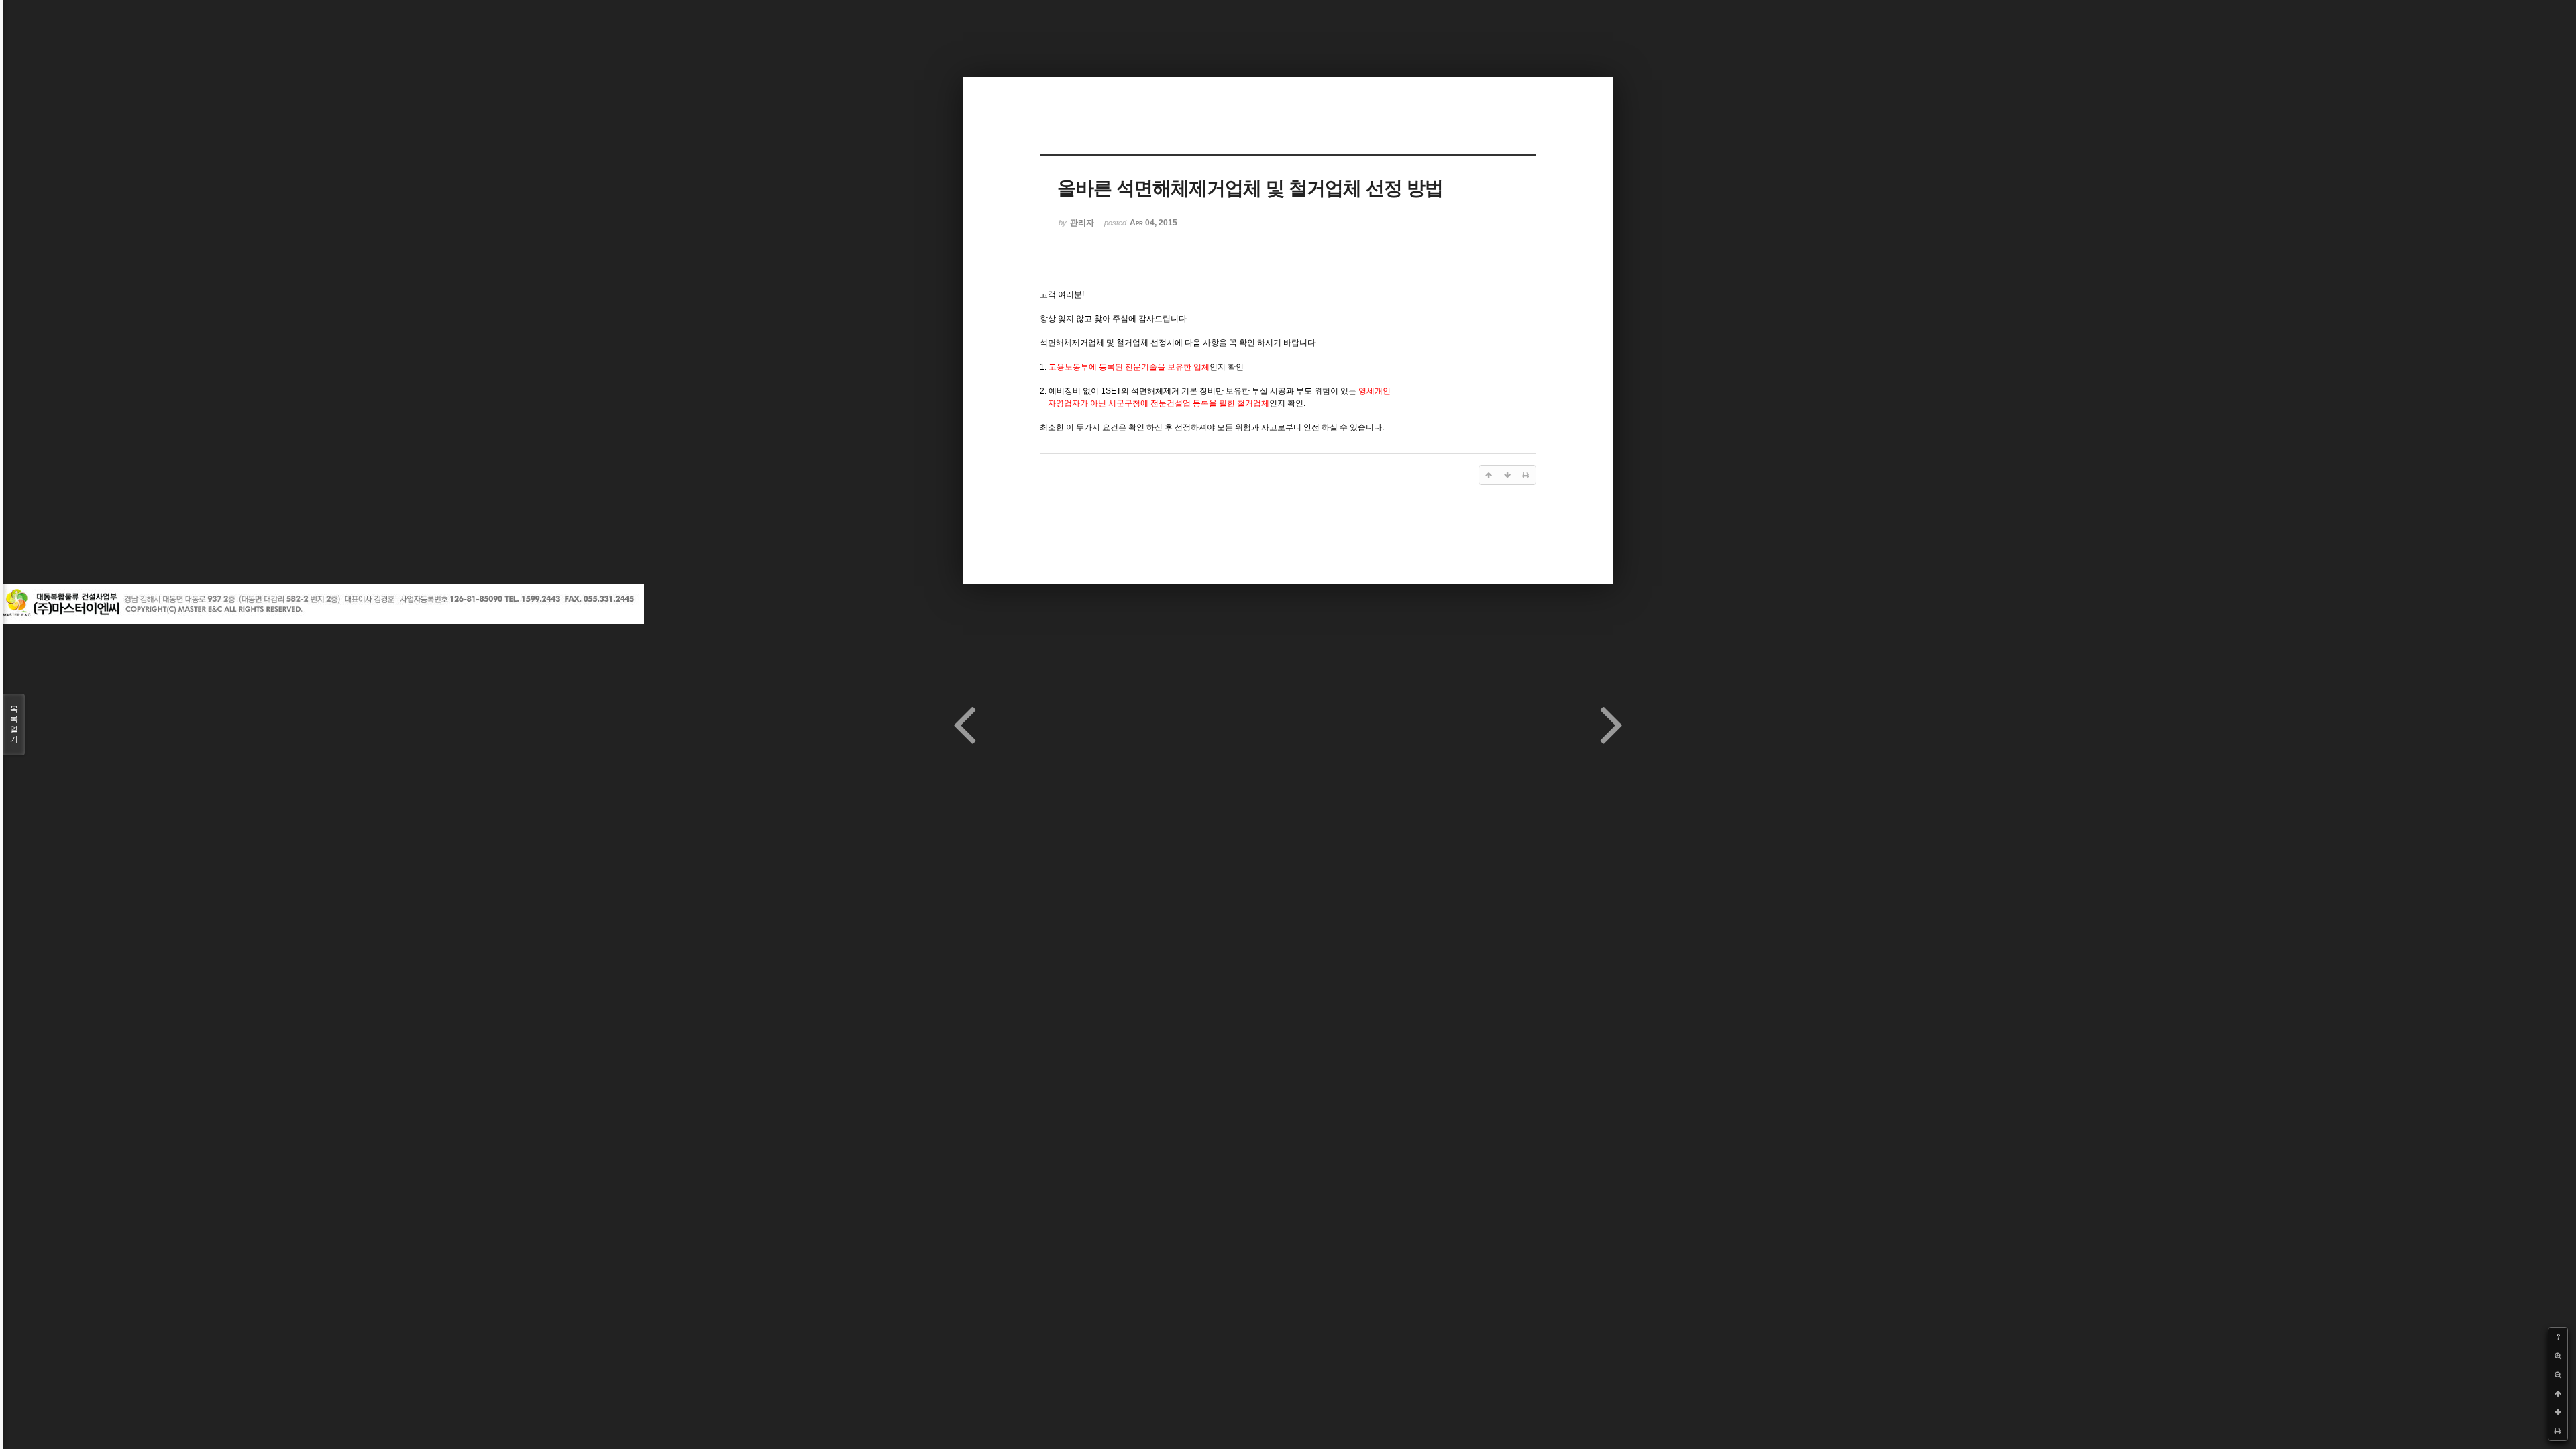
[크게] (2558, 1356)
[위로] (2558, 1393)
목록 (14, 724)
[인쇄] (2558, 1431)
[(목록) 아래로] (2558, 1412)
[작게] (2558, 1375)
